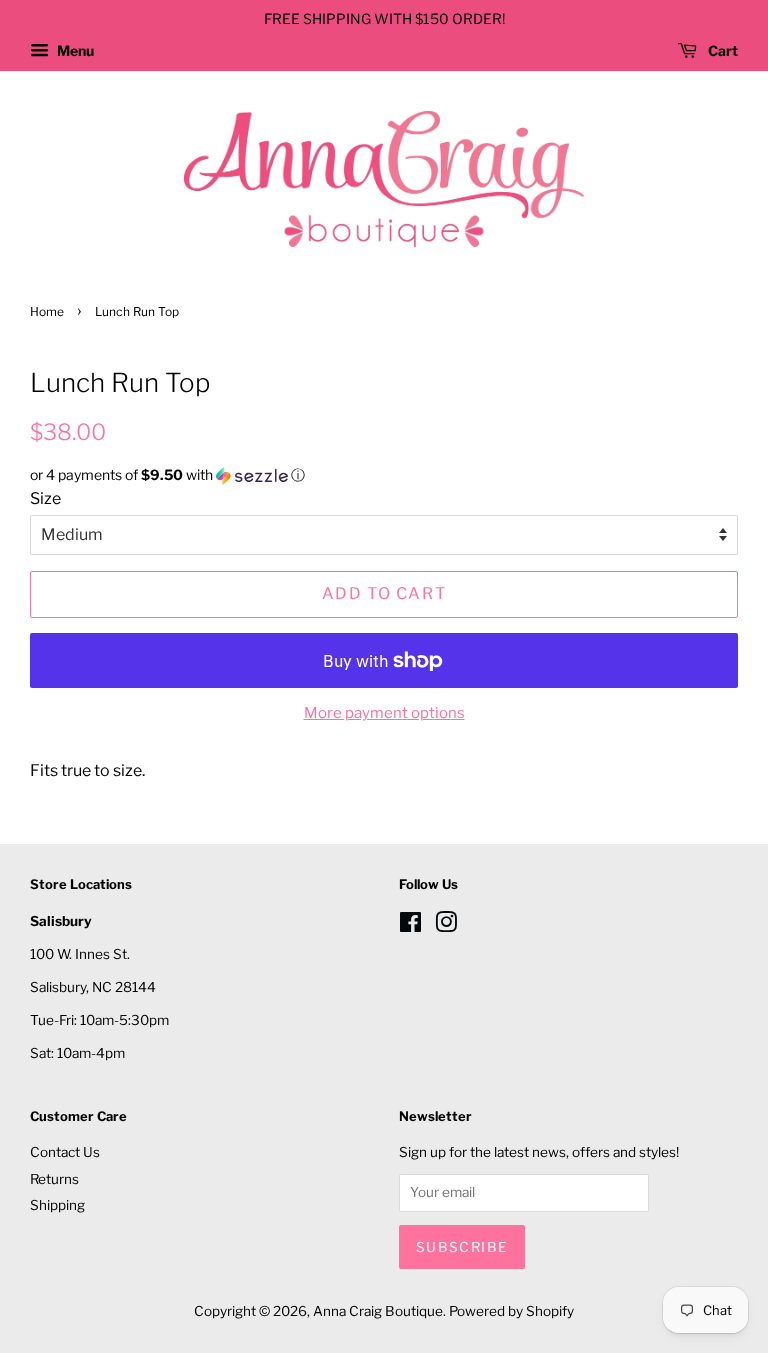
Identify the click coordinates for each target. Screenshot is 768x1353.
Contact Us (65, 1152)
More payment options (384, 713)
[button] (384, 475)
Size (45, 498)
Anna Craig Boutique (378, 1311)
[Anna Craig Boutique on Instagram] (446, 926)
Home (47, 311)
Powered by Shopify (511, 1311)
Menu (74, 50)
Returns (54, 1179)
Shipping (57, 1205)
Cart (721, 50)
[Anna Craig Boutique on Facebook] (410, 926)
